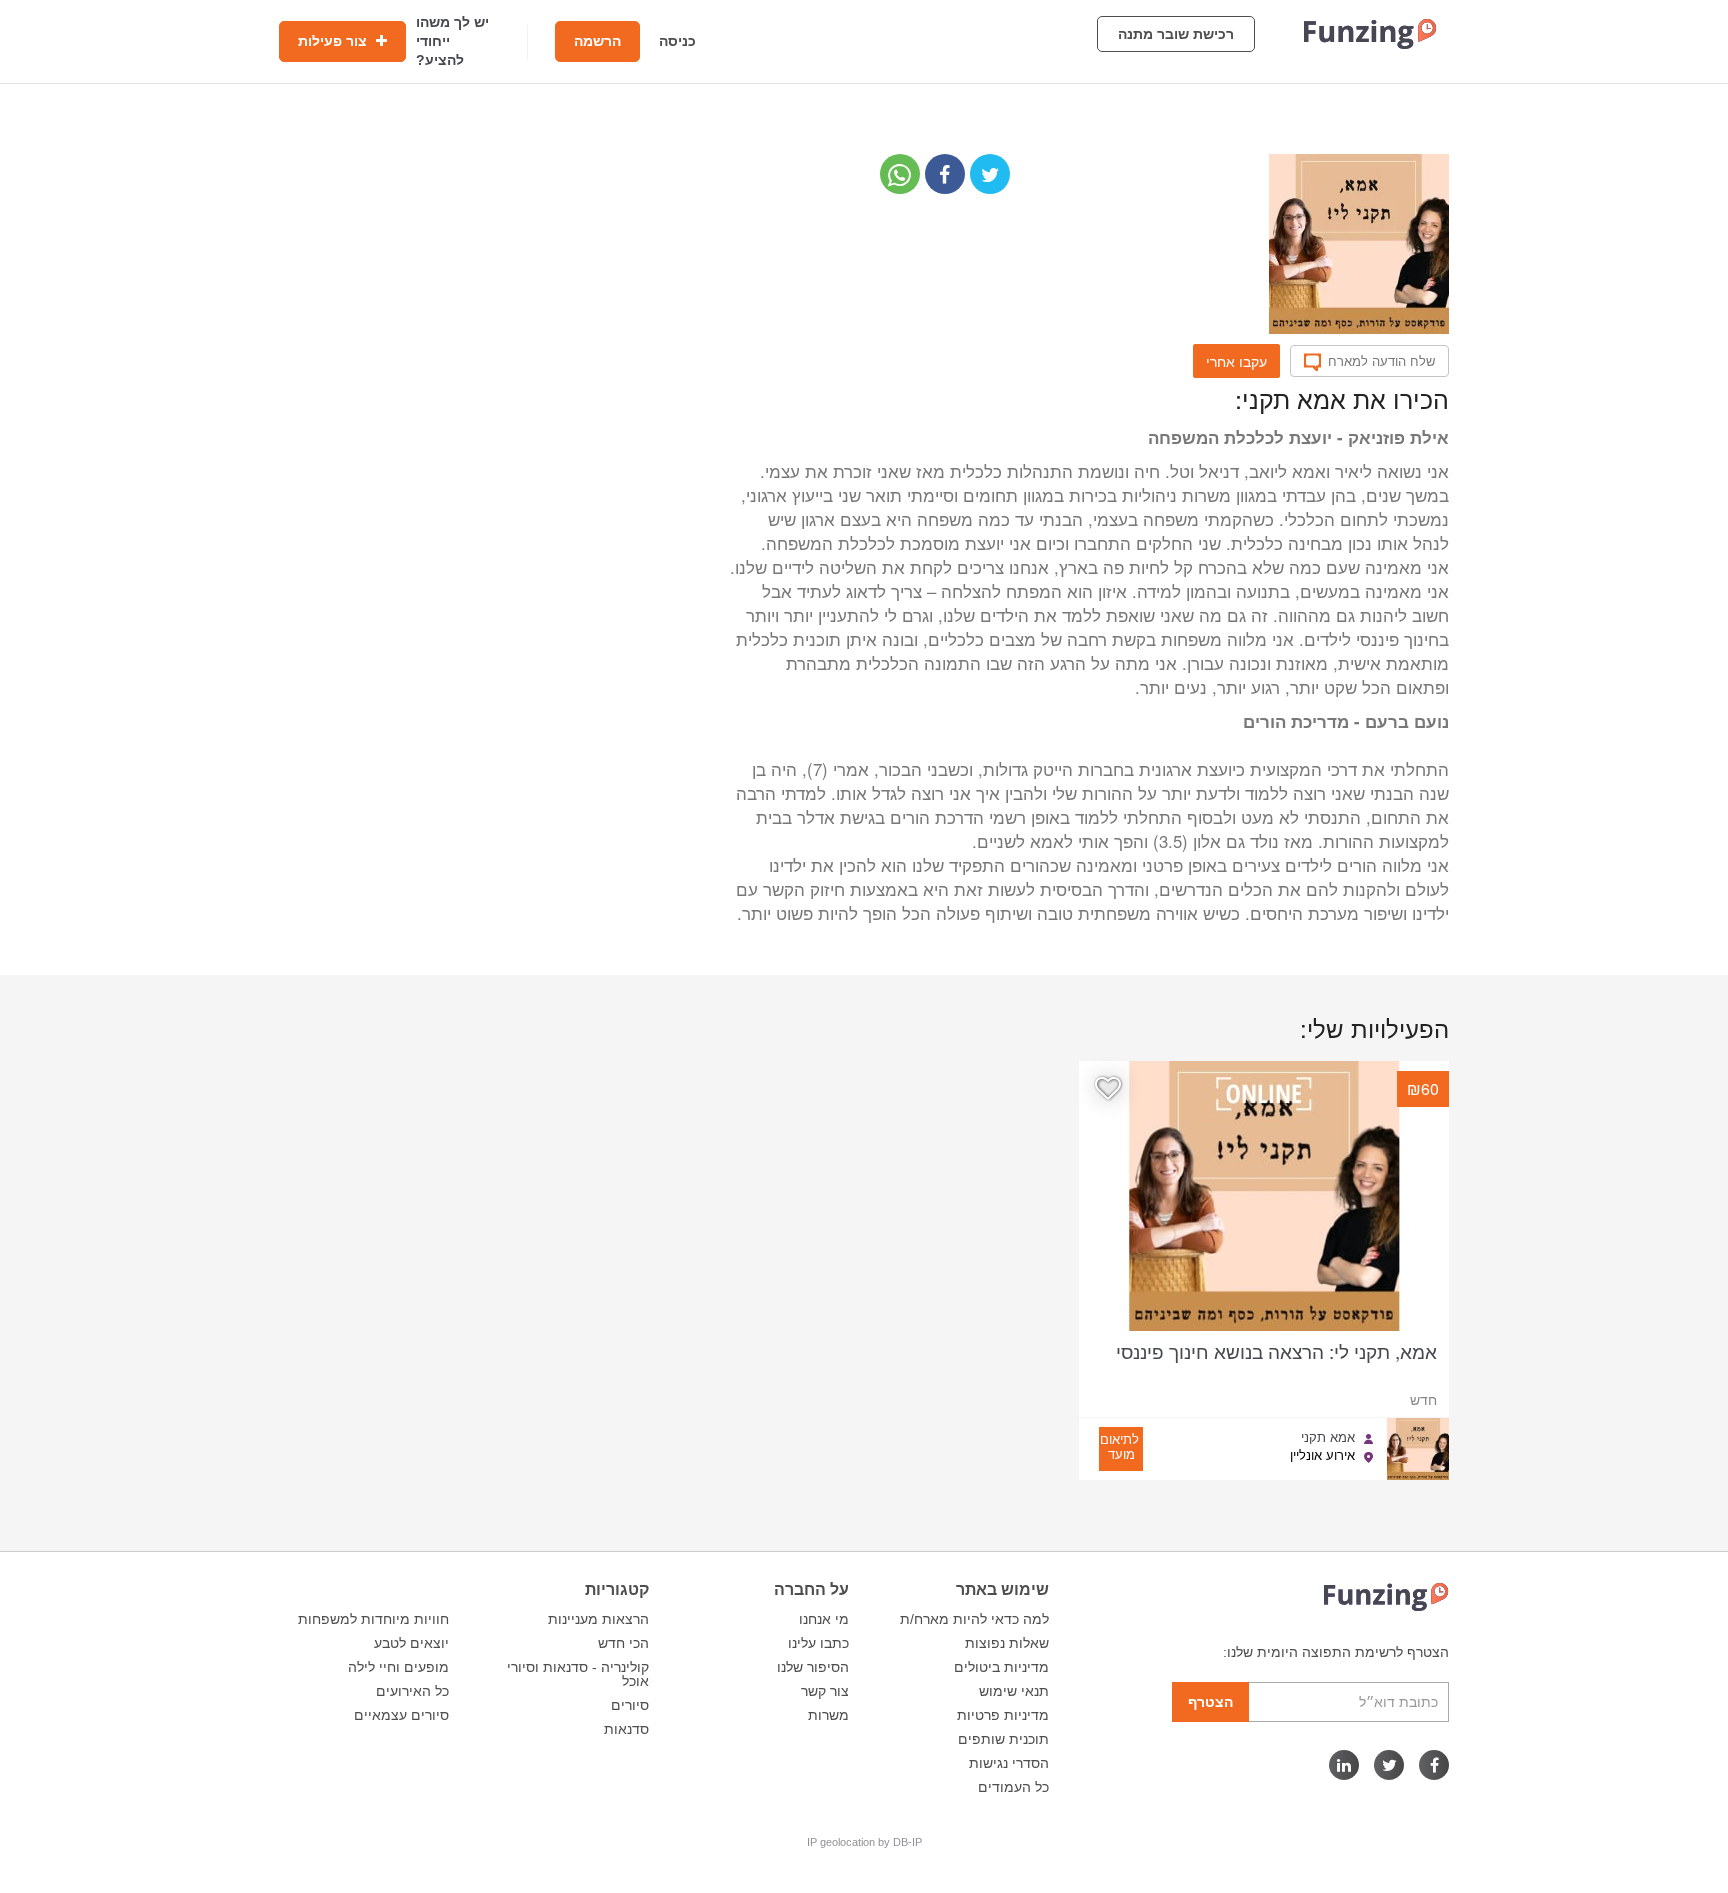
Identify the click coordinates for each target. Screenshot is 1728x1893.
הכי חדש (623, 1643)
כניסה (677, 41)
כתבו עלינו (818, 1643)
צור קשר (825, 1691)
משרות (828, 1715)
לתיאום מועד (1119, 1446)
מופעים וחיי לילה (398, 1667)
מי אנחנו (824, 1619)
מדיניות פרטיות (1003, 1715)
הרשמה (597, 41)
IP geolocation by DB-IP (864, 1842)
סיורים (630, 1705)
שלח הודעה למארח (1381, 361)
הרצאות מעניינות (598, 1619)
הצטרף (1210, 1702)
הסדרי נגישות (1009, 1763)
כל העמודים (1013, 1787)
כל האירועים (412, 1691)
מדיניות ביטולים (1001, 1667)
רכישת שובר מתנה (1176, 34)
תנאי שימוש (1014, 1691)
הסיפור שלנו (813, 1667)
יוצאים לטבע (411, 1643)
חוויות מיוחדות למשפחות (373, 1619)
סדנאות (626, 1729)
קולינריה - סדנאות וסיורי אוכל (578, 1674)
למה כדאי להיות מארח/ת (974, 1619)
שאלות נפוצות (1007, 1643)
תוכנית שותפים (1003, 1739)
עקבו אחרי (1236, 361)
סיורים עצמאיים (401, 1715)
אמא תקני (1328, 1437)
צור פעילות (334, 41)
